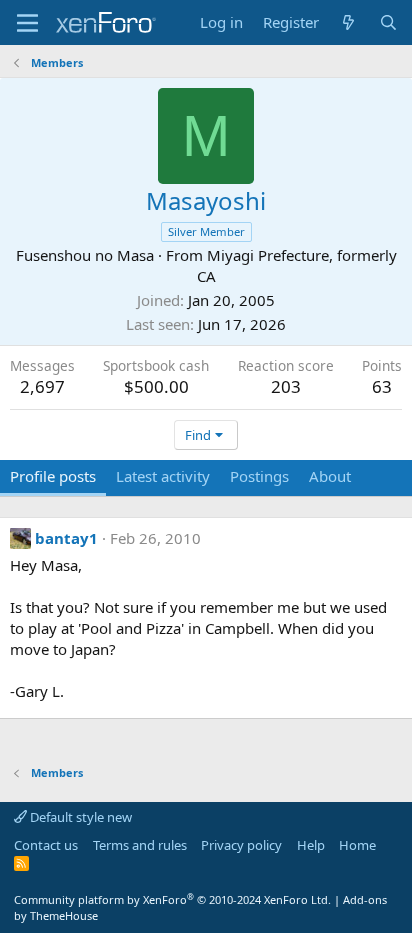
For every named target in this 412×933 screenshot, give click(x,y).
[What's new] (348, 22)
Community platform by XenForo (172, 899)
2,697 (42, 386)
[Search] (388, 22)
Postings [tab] (259, 476)
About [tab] (330, 476)
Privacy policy (241, 845)
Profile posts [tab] (53, 476)
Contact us (46, 845)
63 (382, 386)
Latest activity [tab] (163, 476)
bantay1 (66, 538)
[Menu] (27, 23)
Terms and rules (140, 845)
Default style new (79, 817)
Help (311, 845)
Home (357, 845)
